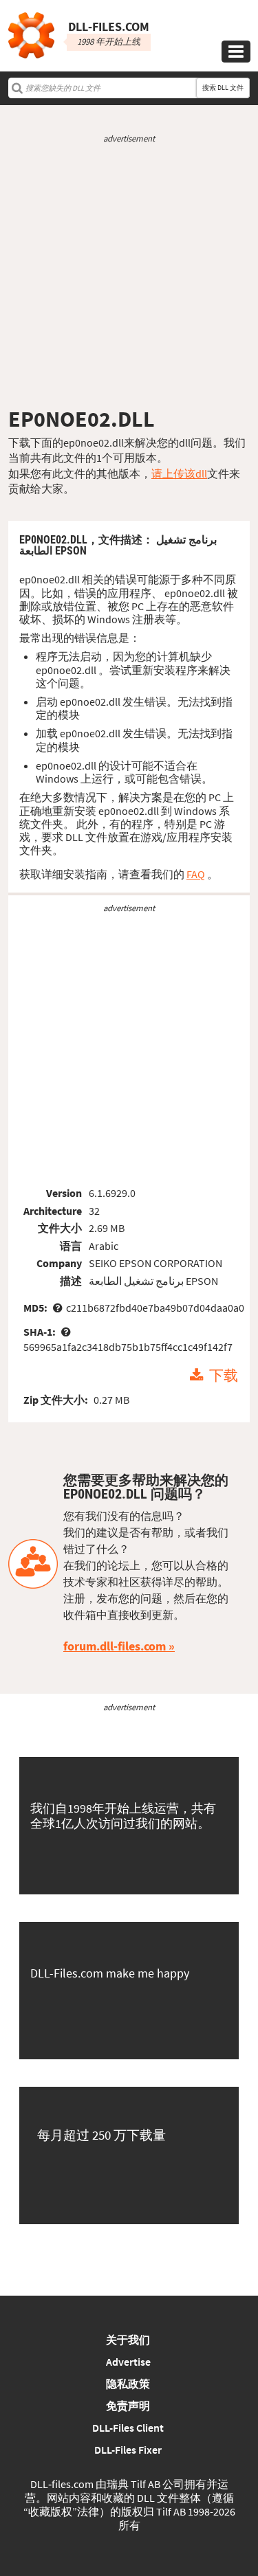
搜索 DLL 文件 (223, 88)
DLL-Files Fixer (128, 2450)
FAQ (196, 874)
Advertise (128, 2362)
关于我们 (128, 2340)
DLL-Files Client (128, 2428)
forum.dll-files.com (115, 1646)
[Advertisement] (129, 275)
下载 (224, 1376)
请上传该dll (179, 473)
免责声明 (128, 2406)
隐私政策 (128, 2384)
